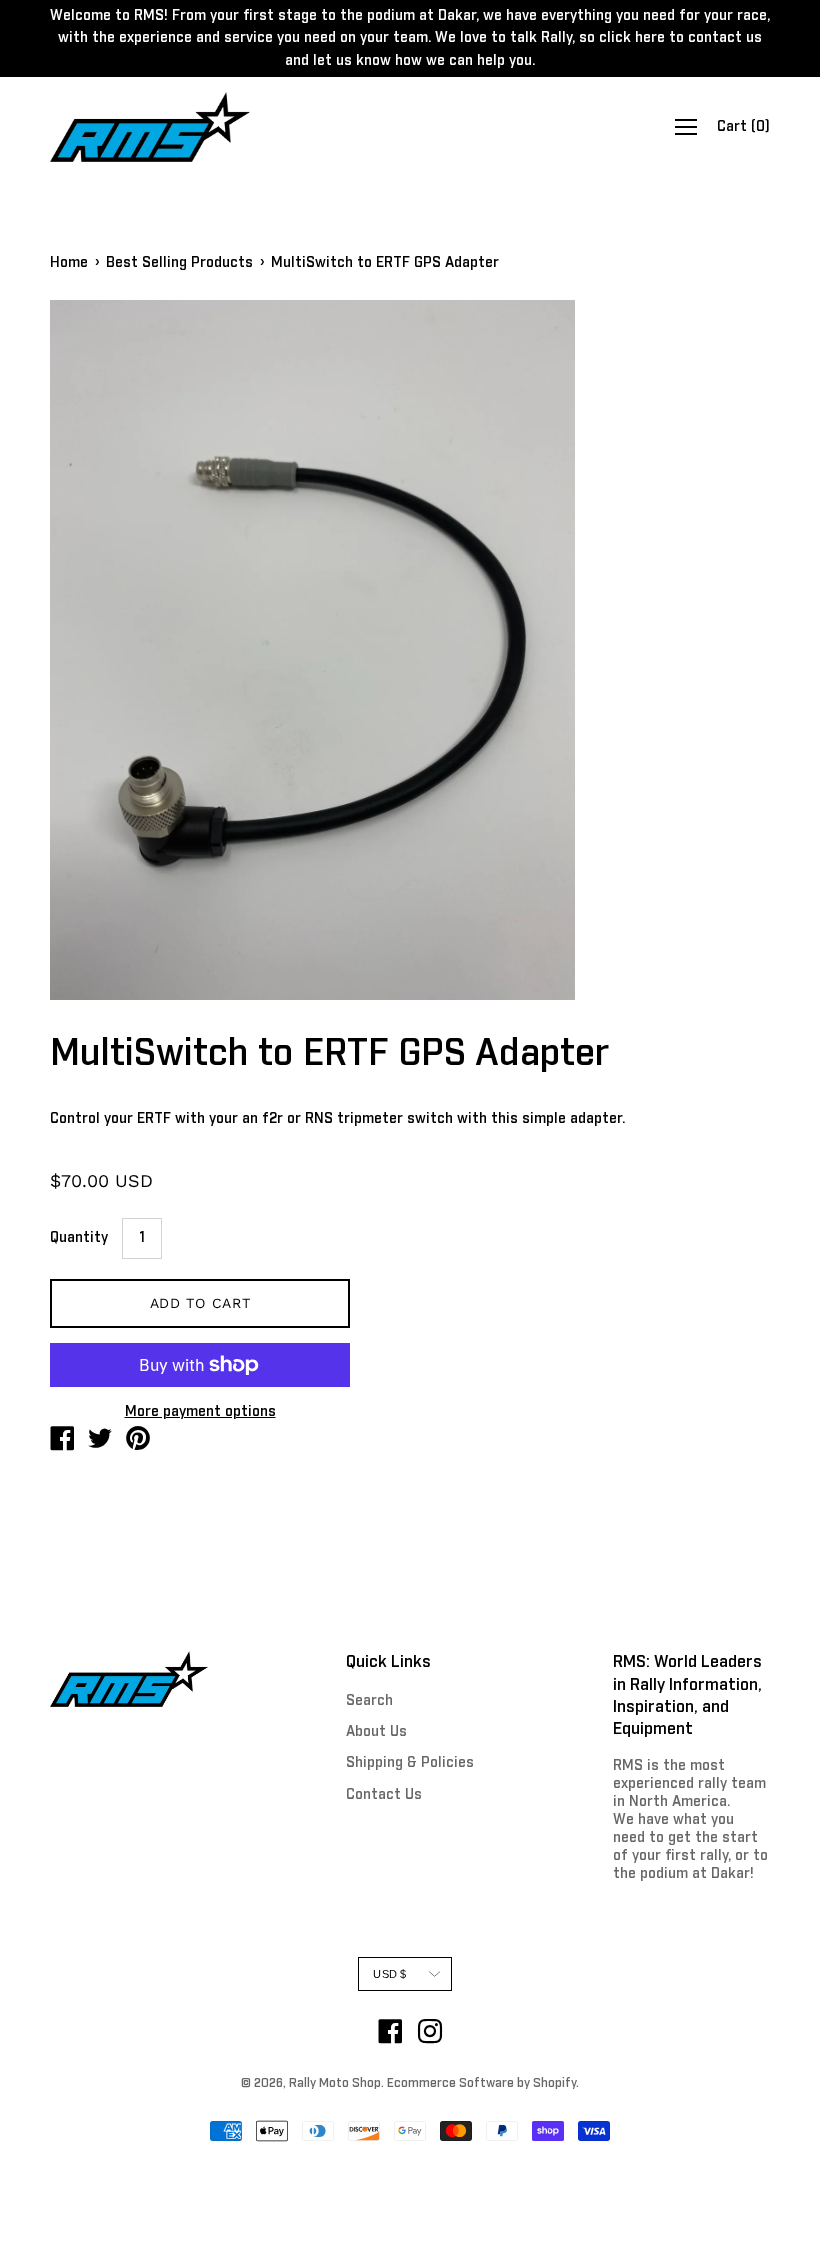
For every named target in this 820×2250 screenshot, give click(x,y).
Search (369, 1701)
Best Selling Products (179, 263)
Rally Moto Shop (335, 2084)
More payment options (200, 1412)
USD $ (389, 1974)
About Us (376, 1732)
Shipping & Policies (410, 1763)
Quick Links (388, 1662)
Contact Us (384, 1795)
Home (69, 263)
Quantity (79, 1238)
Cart (743, 127)
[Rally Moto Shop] (62, 1442)
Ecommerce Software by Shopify (481, 2084)
